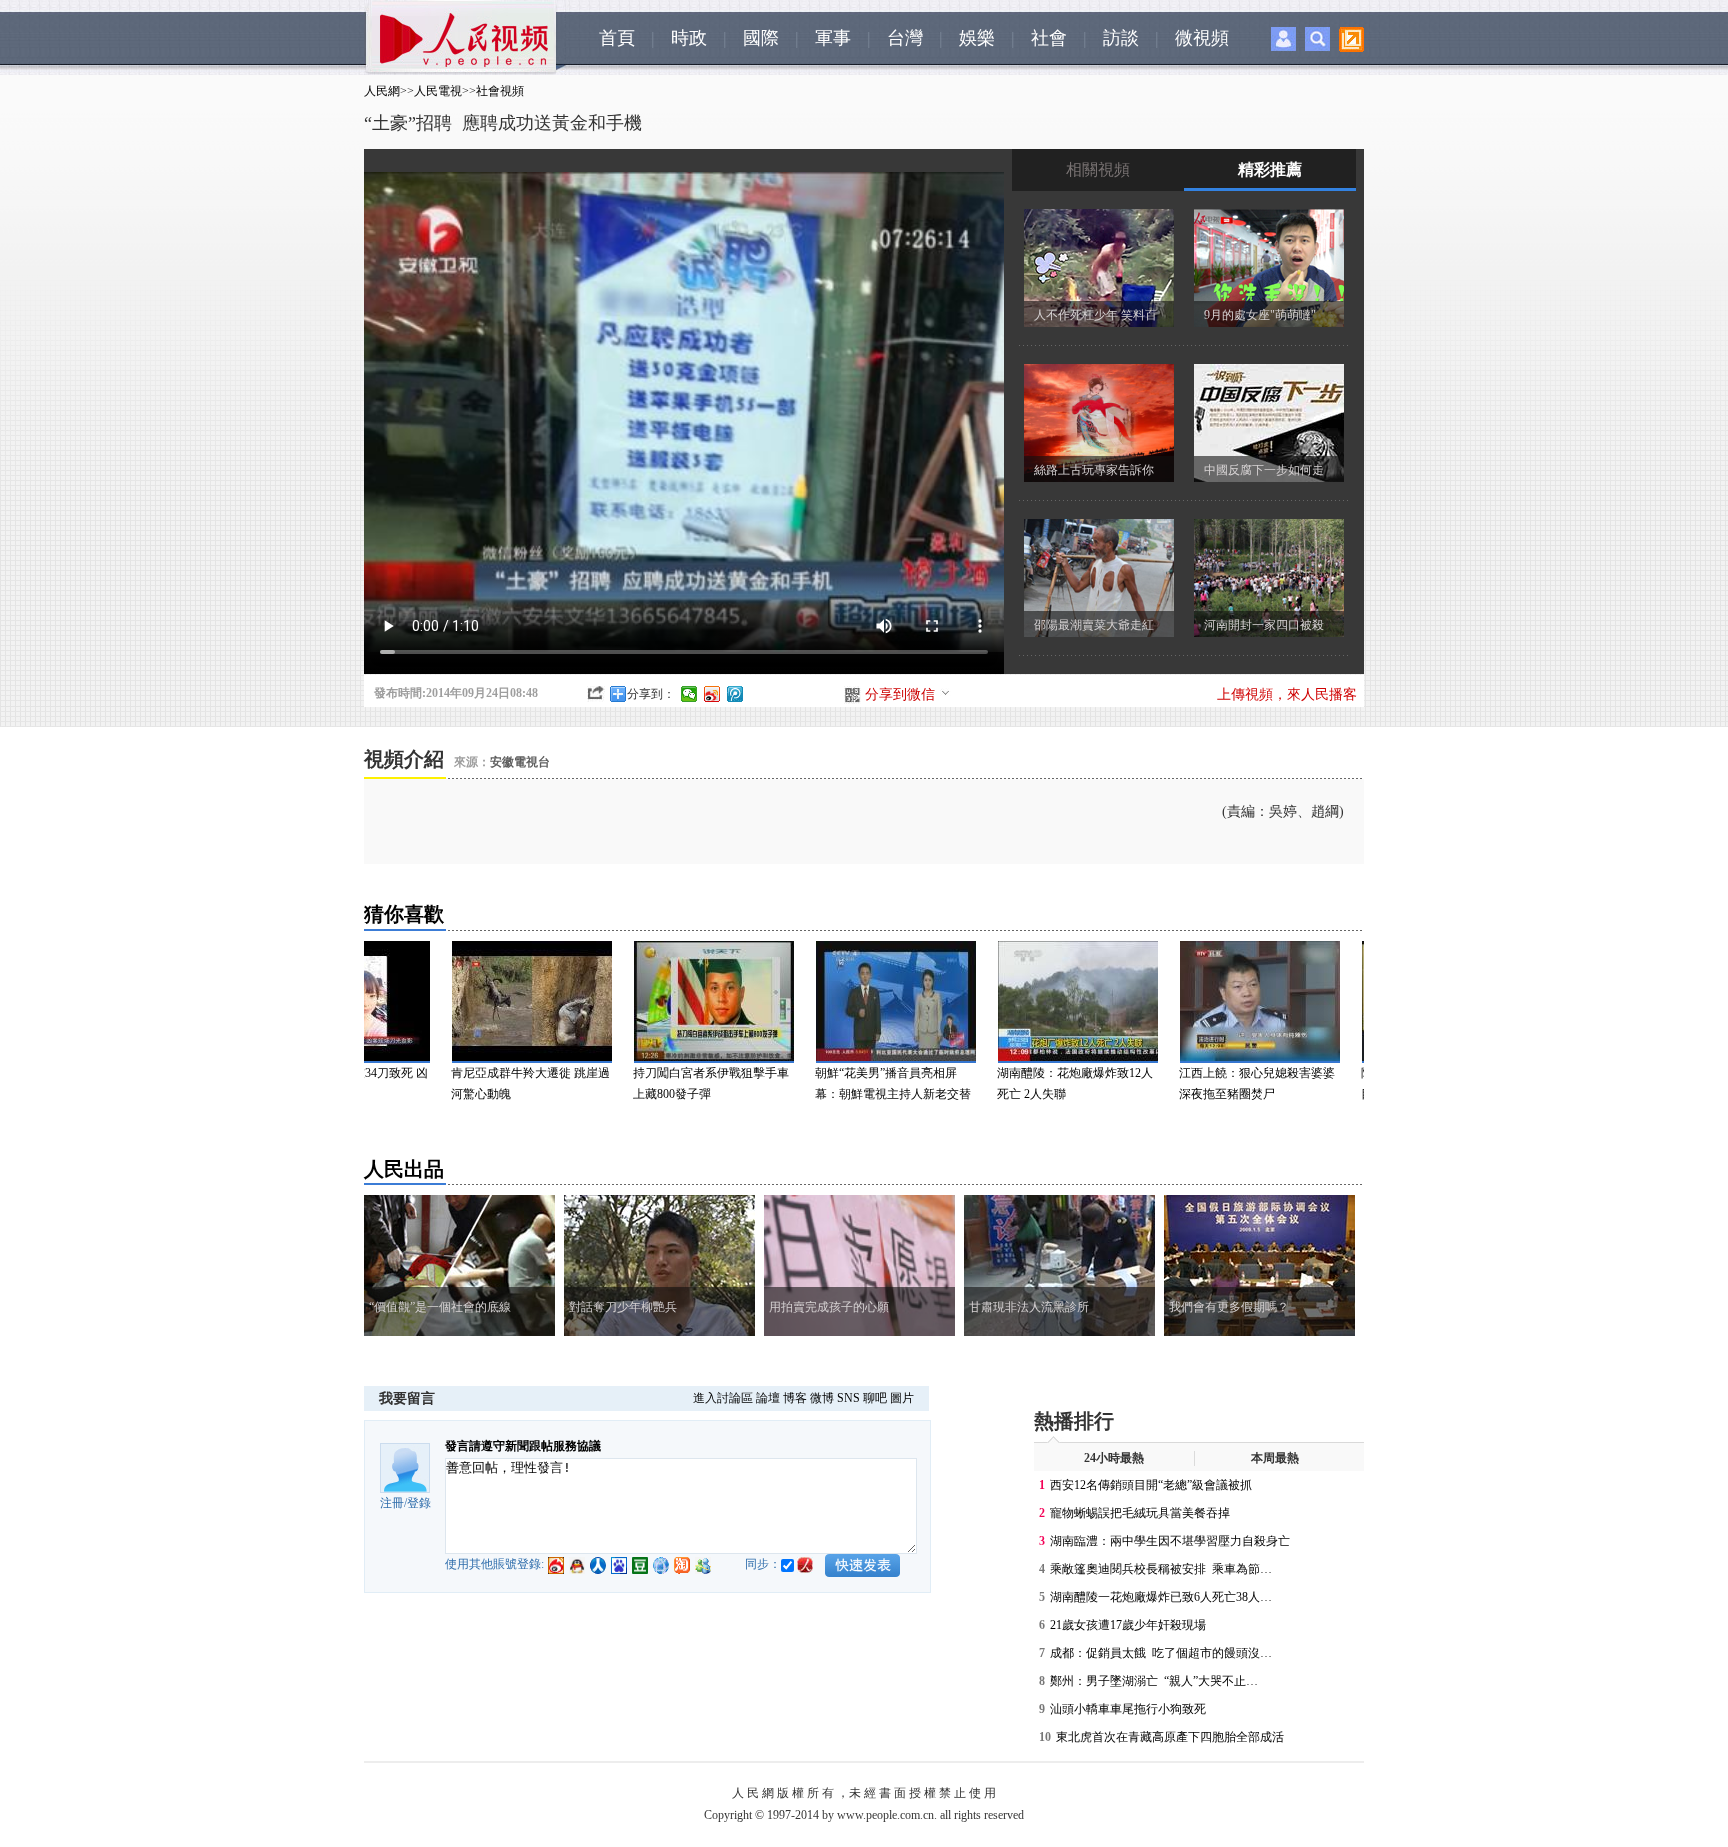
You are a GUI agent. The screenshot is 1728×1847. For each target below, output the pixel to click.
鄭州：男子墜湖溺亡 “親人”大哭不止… (1154, 1681)
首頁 (617, 38)
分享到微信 (900, 694)
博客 (795, 1398)
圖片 (902, 1398)
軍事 (833, 38)
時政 (689, 38)
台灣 (905, 38)
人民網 (382, 91)
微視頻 (1202, 38)
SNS (848, 1398)
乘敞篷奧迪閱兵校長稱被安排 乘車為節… (1161, 1569)
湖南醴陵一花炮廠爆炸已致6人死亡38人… (1161, 1597)
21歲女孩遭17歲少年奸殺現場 (1128, 1625)
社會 (1049, 38)
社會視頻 (500, 91)
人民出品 (404, 1169)
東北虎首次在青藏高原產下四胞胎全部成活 (1170, 1737)
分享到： (651, 694)
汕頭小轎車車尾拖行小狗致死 (1129, 1709)
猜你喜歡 (404, 914)
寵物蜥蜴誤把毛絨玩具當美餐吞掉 (1140, 1513)
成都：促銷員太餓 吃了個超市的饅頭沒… (1161, 1653)
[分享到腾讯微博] (735, 694)
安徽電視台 (520, 762)
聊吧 (875, 1398)
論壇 (768, 1398)
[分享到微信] (689, 694)
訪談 (1121, 38)
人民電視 (438, 91)
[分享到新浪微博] (712, 694)
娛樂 (977, 38)
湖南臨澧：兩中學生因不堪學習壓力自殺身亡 (1170, 1541)
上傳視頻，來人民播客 (1287, 694)
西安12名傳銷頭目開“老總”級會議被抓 (1151, 1485)
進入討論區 (723, 1398)
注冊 (392, 1503)
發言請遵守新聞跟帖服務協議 (523, 1446)
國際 (761, 38)
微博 (822, 1398)
